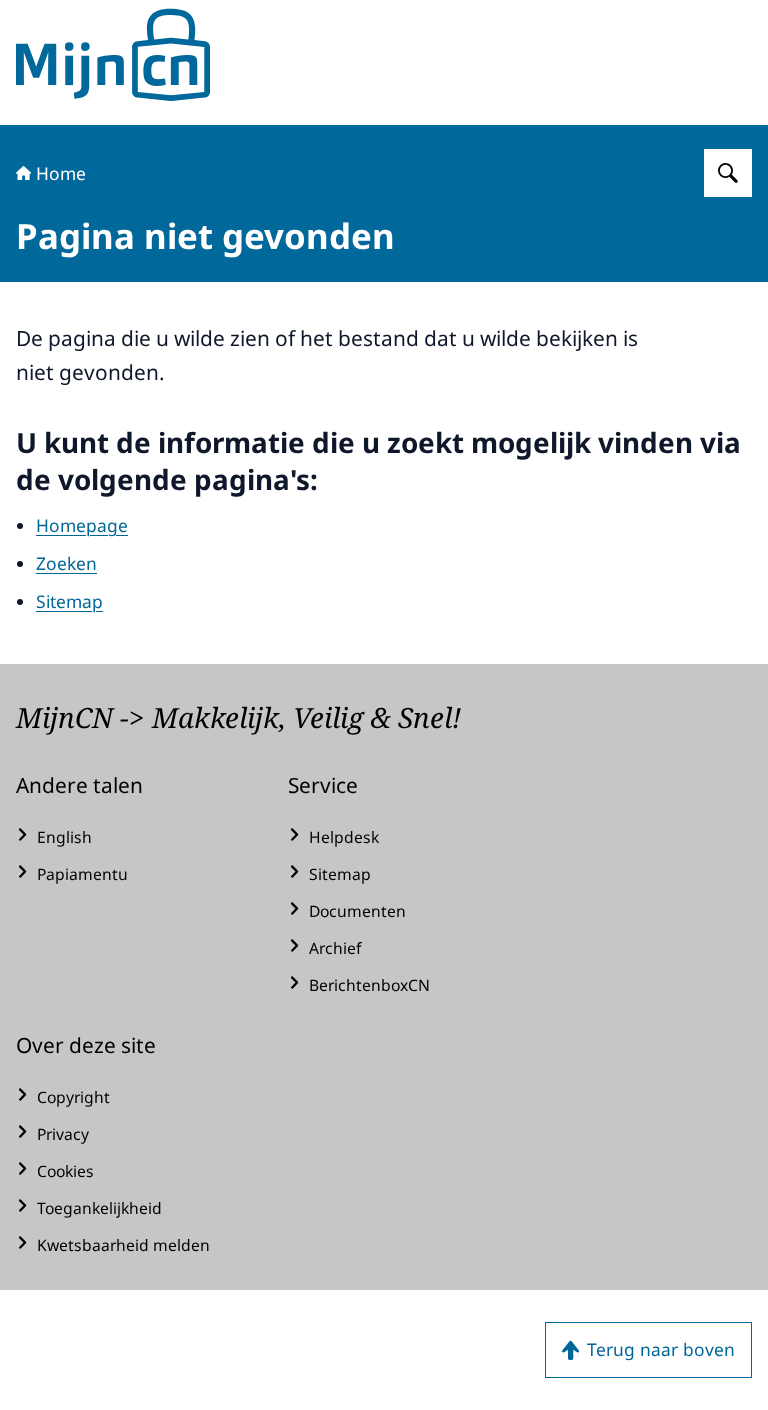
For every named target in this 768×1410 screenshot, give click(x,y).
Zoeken (66, 563)
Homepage (82, 525)
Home (61, 173)
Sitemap (69, 601)
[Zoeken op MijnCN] (728, 173)
